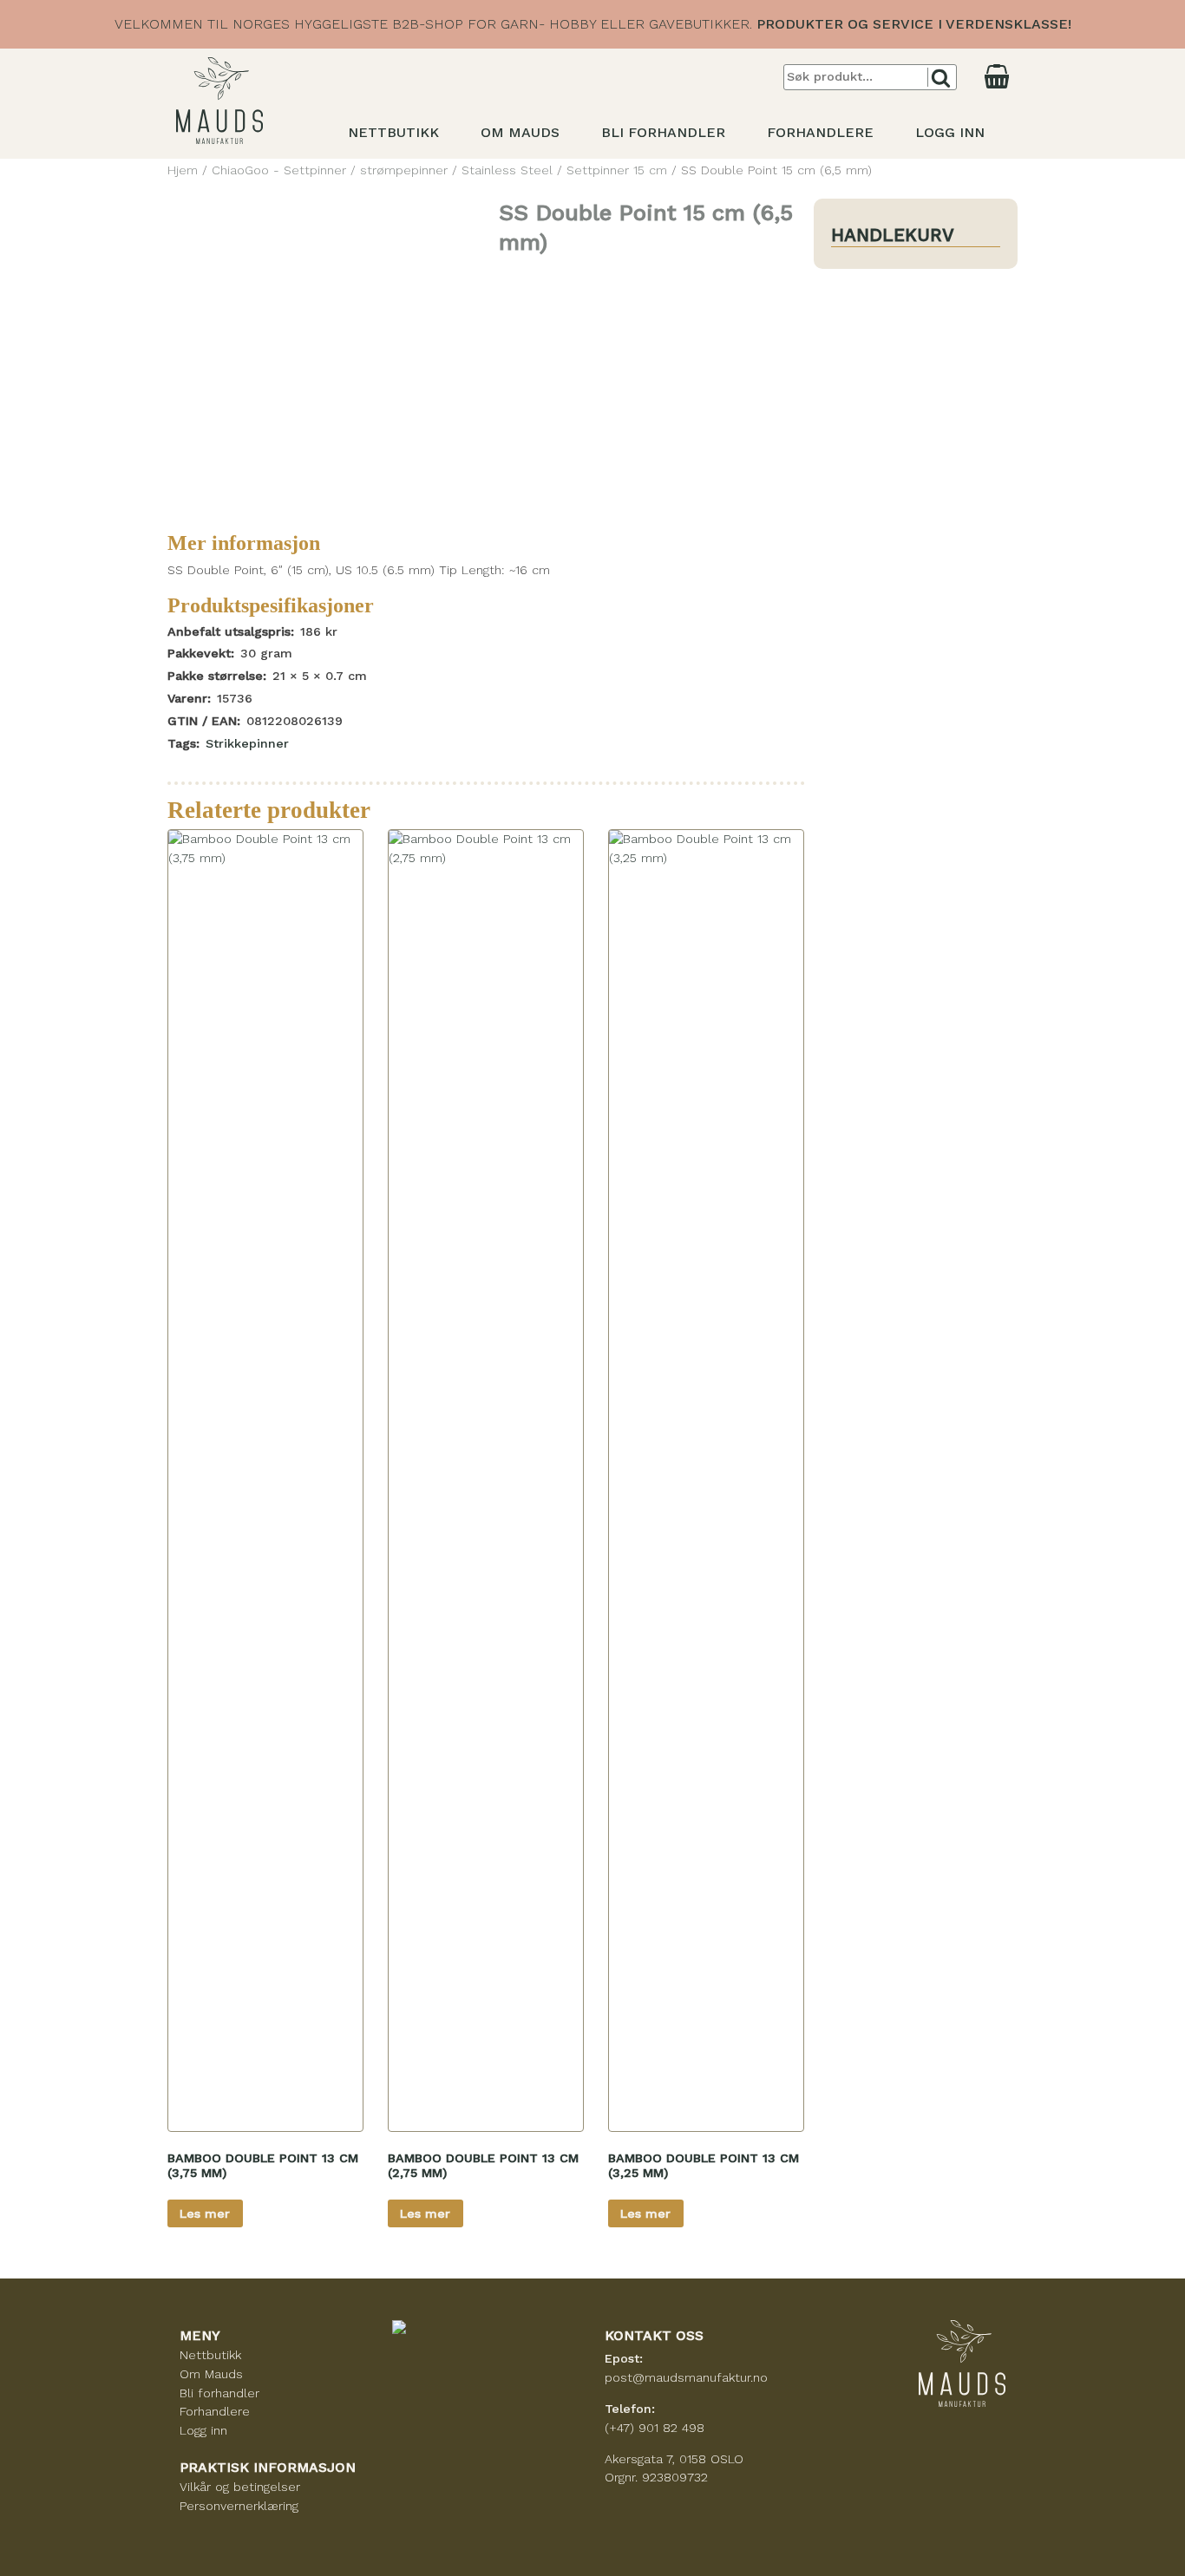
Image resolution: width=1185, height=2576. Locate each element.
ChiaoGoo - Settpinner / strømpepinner (330, 170)
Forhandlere (820, 132)
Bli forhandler (663, 132)
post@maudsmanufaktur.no (686, 2377)
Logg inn (950, 132)
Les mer (205, 2213)
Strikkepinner (247, 743)
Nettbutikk (393, 132)
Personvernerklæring (239, 2506)
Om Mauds (520, 132)
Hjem (183, 170)
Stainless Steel (507, 170)
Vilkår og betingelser (240, 2487)
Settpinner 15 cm (617, 170)
